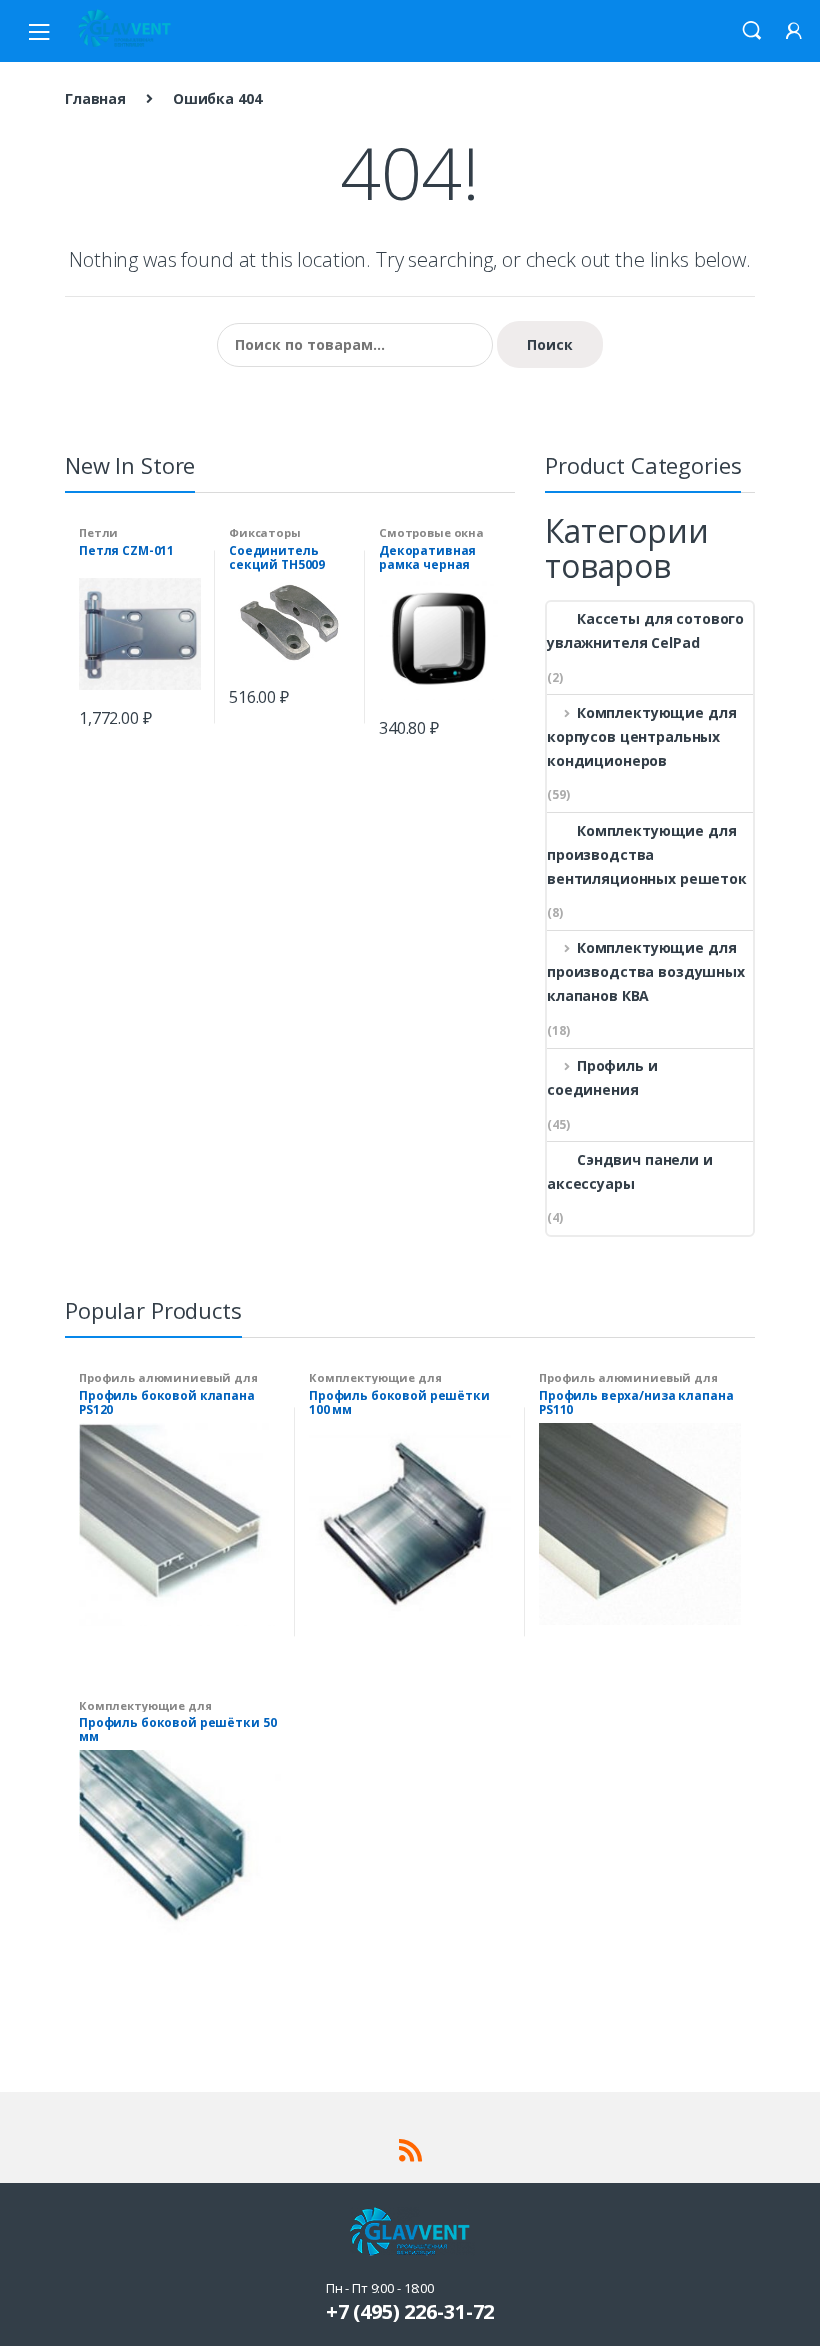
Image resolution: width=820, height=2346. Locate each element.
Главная (95, 98)
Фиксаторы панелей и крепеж (286, 538)
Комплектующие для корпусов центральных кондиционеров (641, 736)
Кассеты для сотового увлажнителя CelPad (645, 630)
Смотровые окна (431, 532)
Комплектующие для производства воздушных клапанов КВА (646, 971)
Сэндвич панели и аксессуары (630, 1171)
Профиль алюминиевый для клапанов (168, 1383)
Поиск (550, 344)
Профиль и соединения (602, 1077)
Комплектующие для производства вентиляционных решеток (647, 854)
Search (752, 31)
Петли (98, 532)
